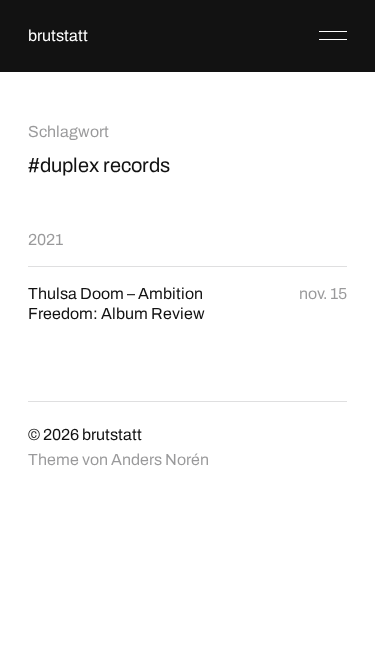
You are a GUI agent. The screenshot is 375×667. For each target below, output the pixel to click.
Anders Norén (160, 459)
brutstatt (58, 35)
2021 (45, 239)
